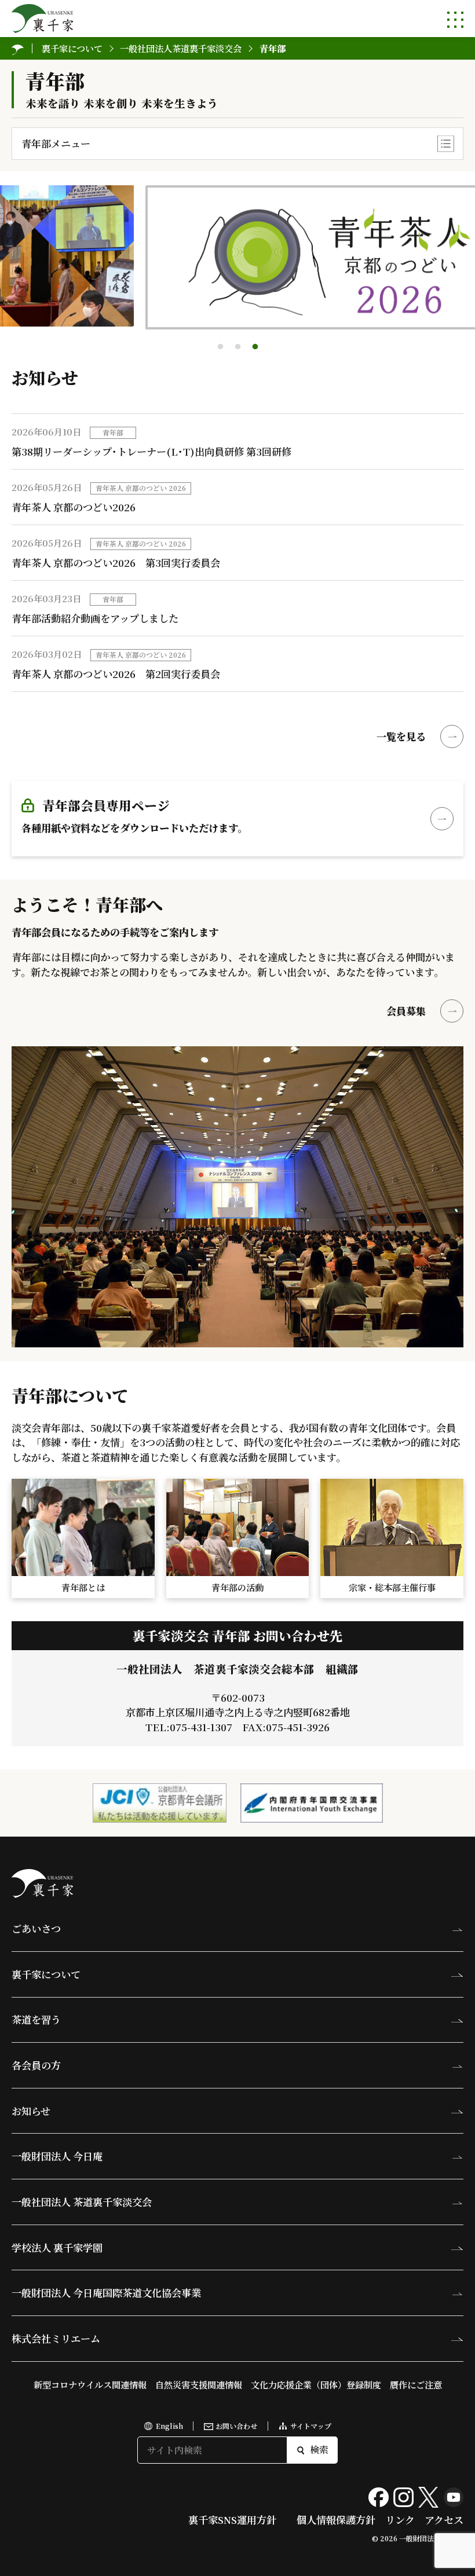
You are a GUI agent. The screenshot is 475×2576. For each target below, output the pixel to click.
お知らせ (31, 2111)
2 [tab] (237, 347)
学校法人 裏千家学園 (57, 2247)
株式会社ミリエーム (56, 2338)
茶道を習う (36, 2019)
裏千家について (46, 1974)
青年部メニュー (56, 143)
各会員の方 (36, 2065)
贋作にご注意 (416, 2384)
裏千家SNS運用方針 (232, 2520)
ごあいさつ (36, 1928)
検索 (319, 2449)
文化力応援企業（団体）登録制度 (316, 2384)
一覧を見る (401, 736)
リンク (400, 2520)
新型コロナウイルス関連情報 (90, 2384)
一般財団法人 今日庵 (57, 2156)
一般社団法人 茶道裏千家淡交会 (82, 2202)
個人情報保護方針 (336, 2520)
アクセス (444, 2520)
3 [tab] (255, 347)
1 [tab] (220, 347)
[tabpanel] (237, 257)
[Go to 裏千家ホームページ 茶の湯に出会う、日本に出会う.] (18, 48)
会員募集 (406, 1011)
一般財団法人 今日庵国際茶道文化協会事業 (106, 2293)
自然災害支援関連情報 (199, 2384)
